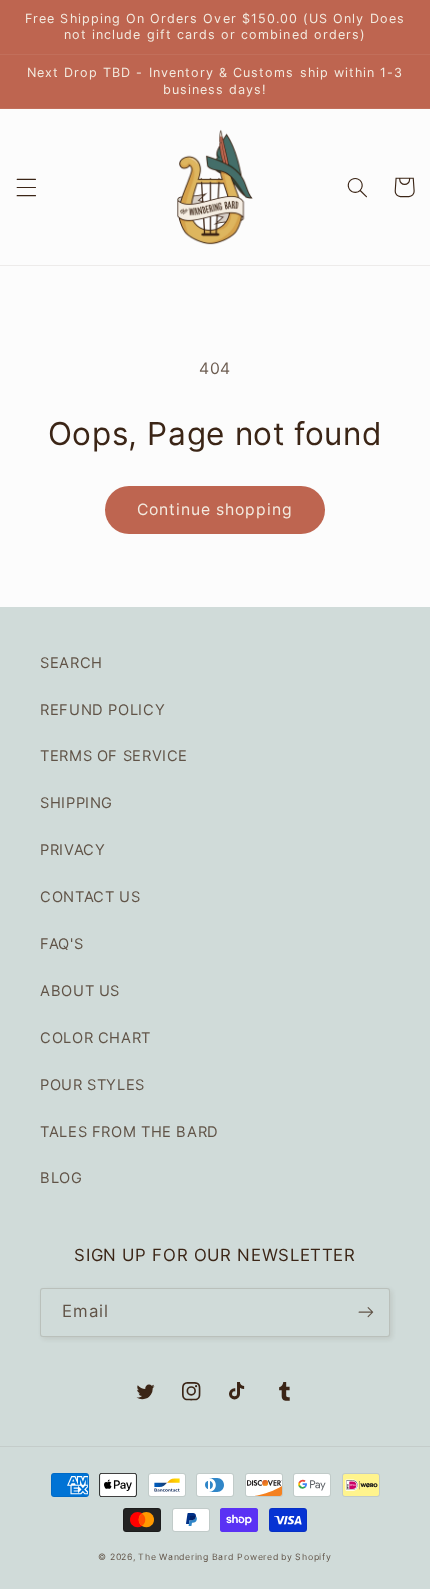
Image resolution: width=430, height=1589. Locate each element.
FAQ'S (61, 944)
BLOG (61, 1178)
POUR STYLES (92, 1085)
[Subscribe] (366, 1312)
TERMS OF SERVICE (114, 756)
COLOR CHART (95, 1038)
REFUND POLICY (102, 710)
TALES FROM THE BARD (129, 1132)
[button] (26, 187)
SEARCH (71, 663)
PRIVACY (72, 850)
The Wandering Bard (185, 1557)
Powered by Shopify (284, 1557)
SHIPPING (76, 803)
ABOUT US (80, 991)
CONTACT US (90, 897)
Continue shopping (215, 509)
